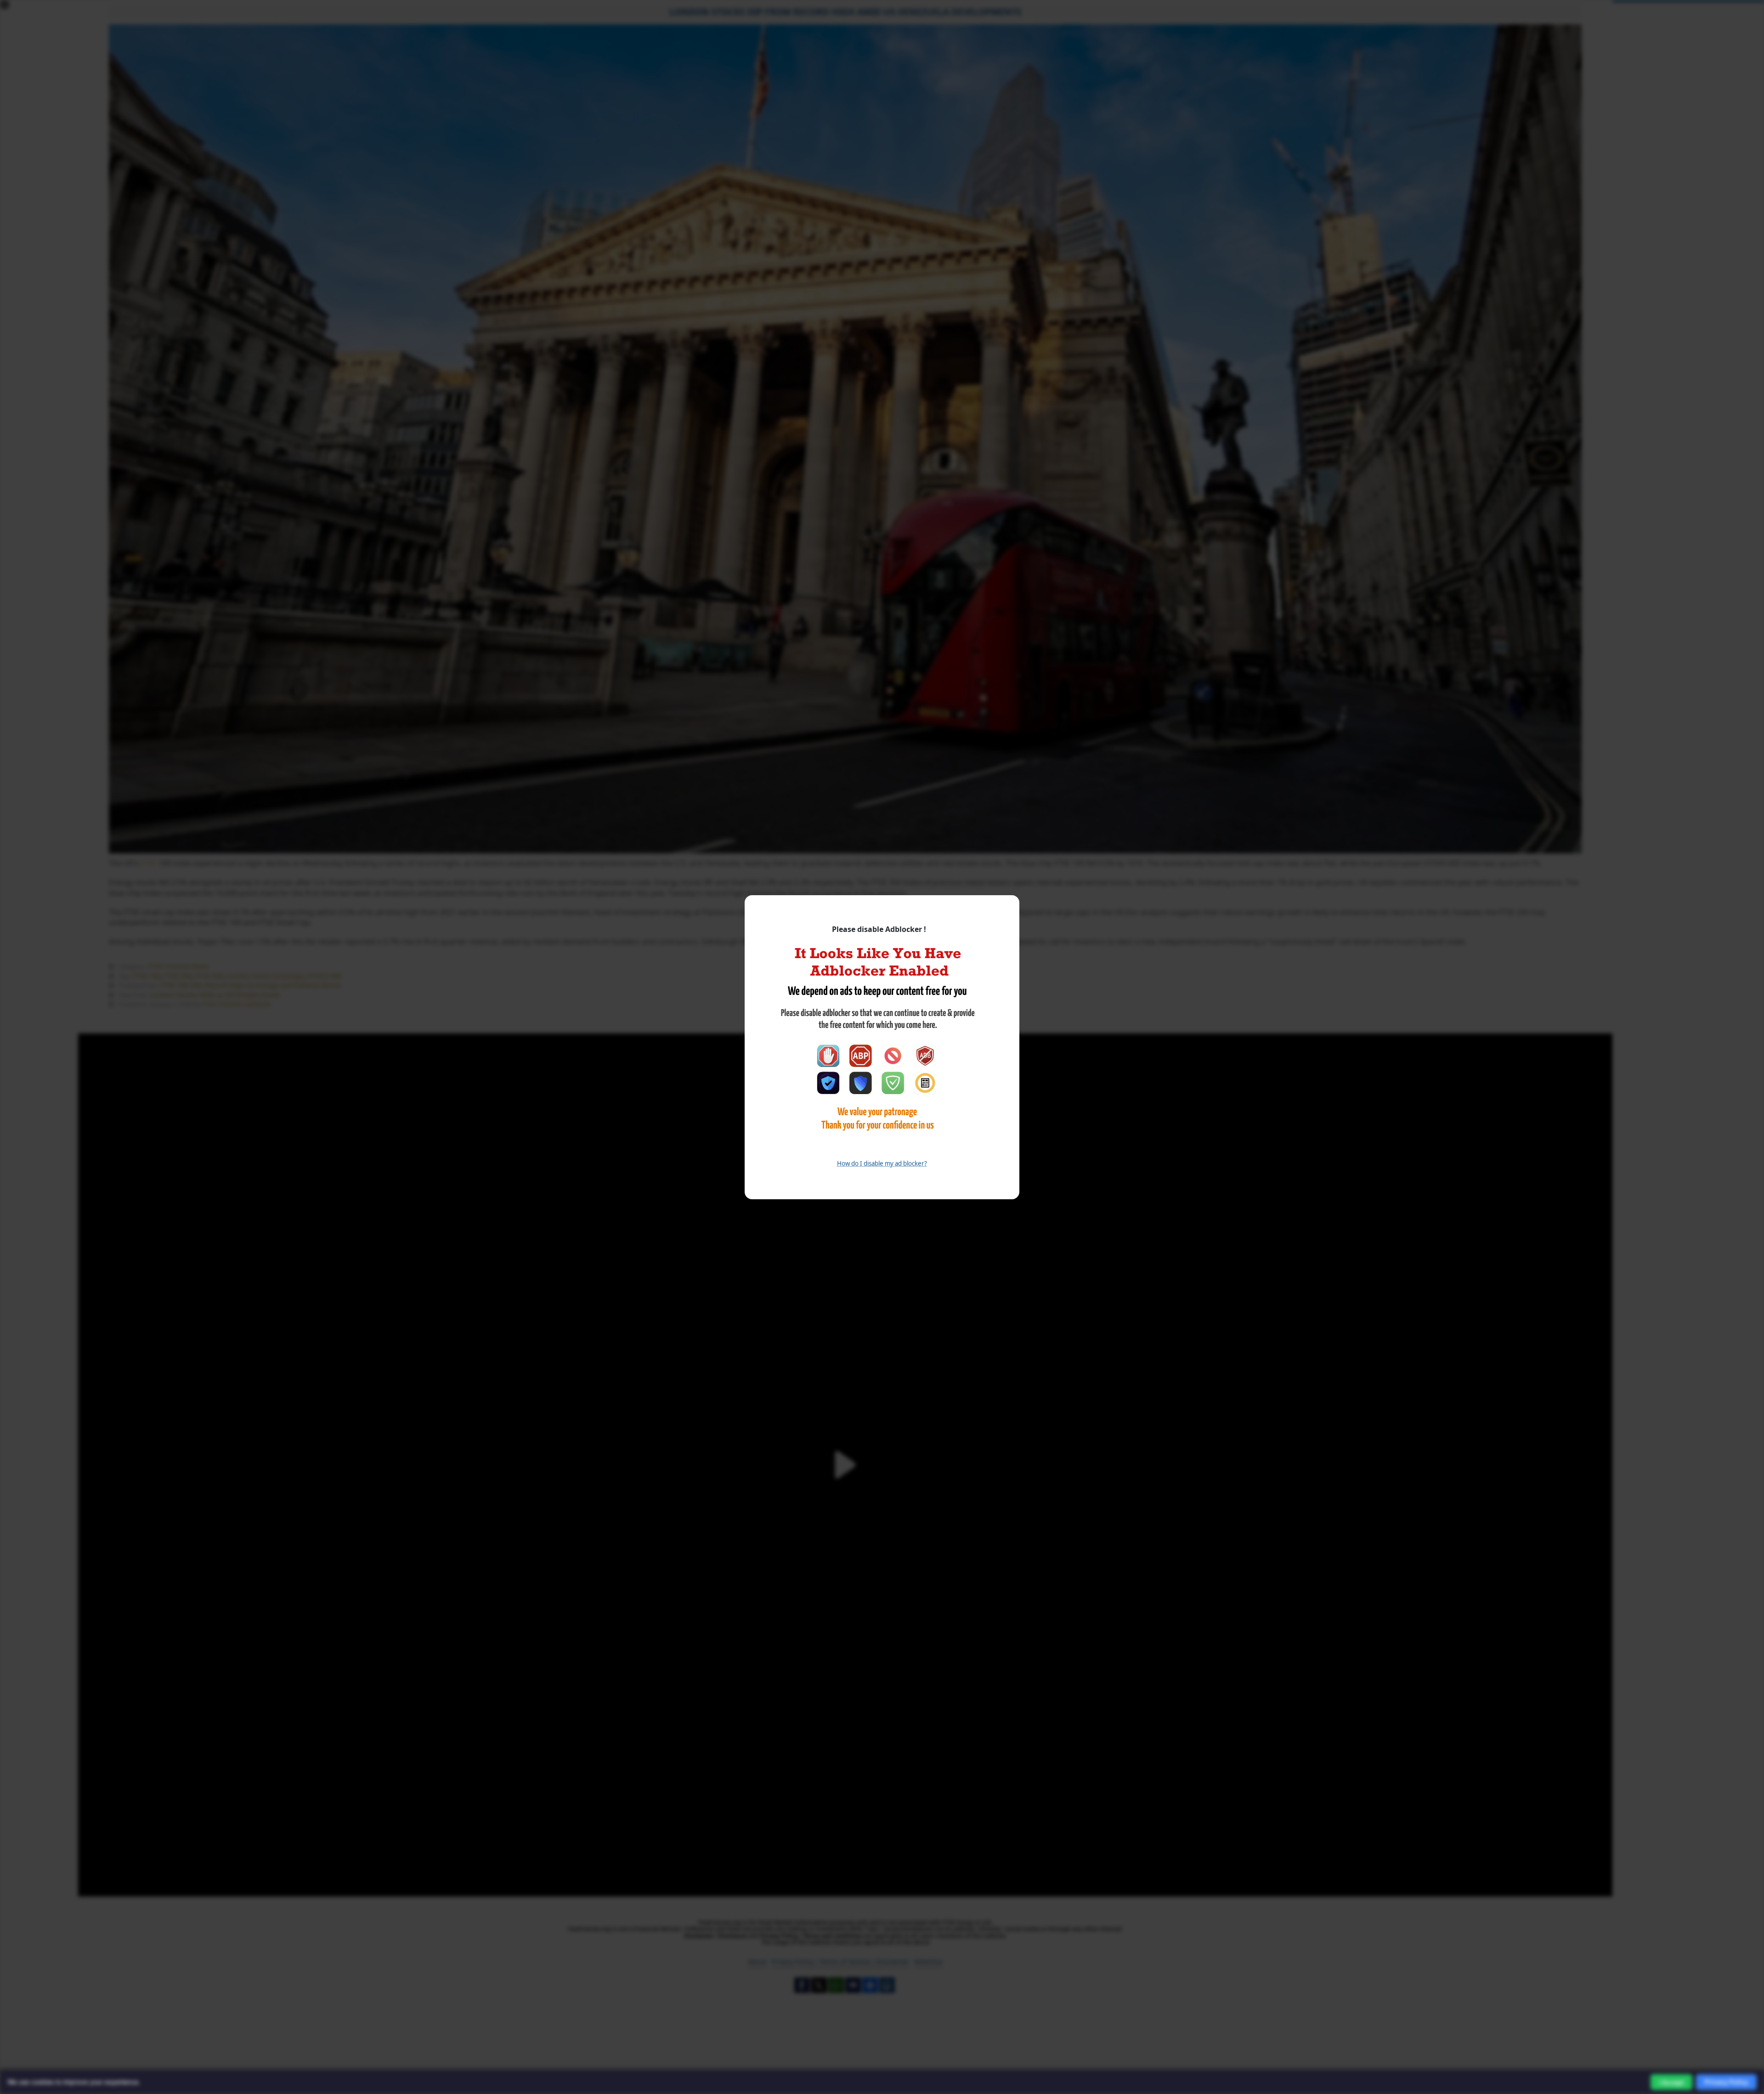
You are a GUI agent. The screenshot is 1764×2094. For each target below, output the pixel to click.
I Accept (1671, 2082)
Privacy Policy (1726, 2082)
